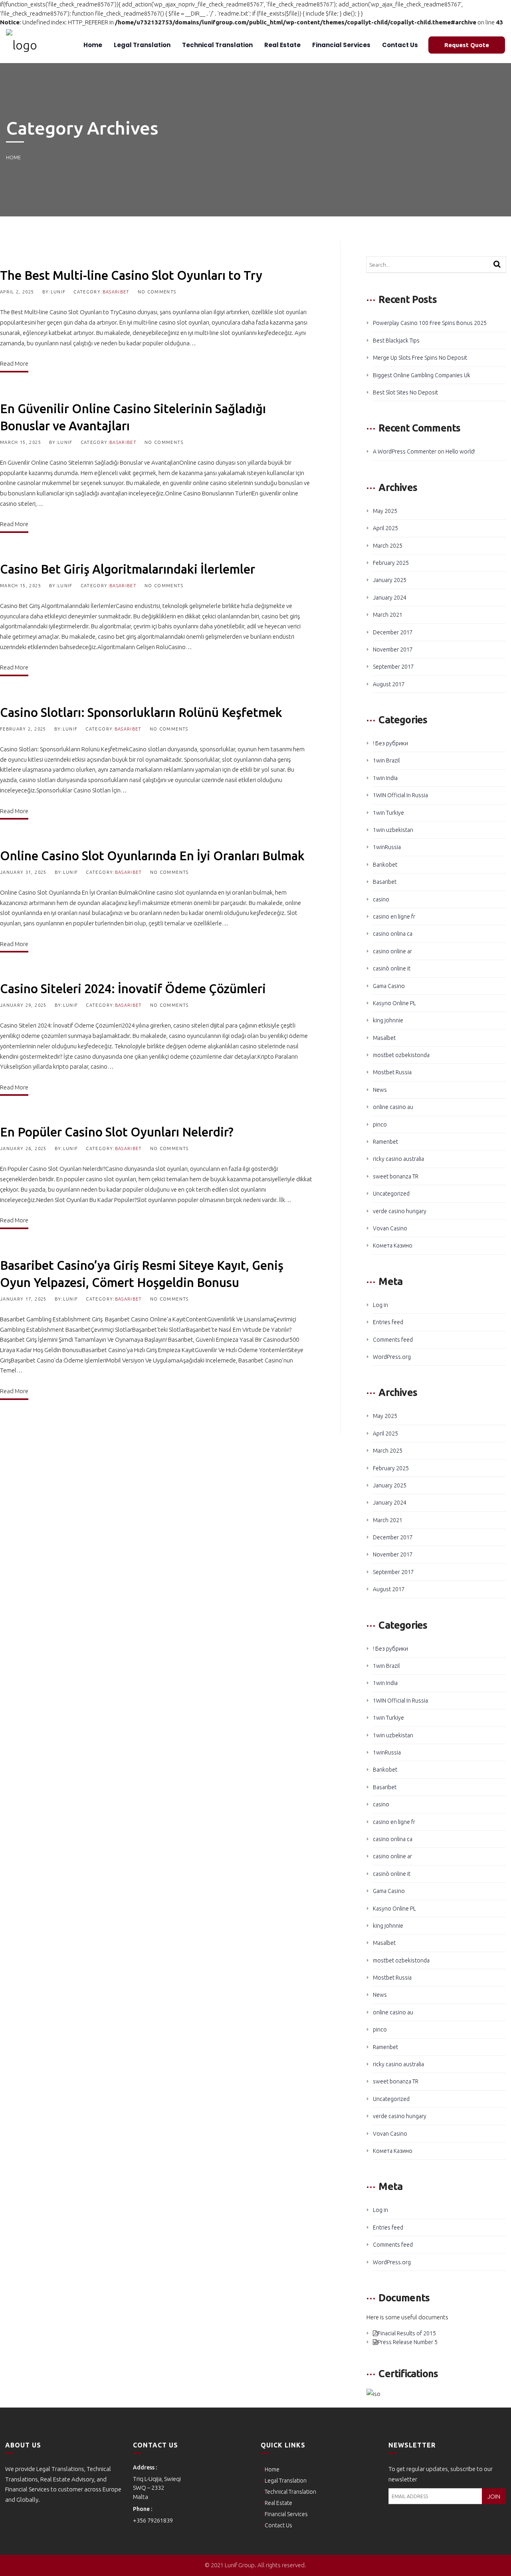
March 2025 (388, 546)
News (380, 1090)
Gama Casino (389, 986)
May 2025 (385, 511)
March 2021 (388, 615)
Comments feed (393, 1340)
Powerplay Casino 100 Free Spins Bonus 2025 (430, 323)
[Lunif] (22, 45)
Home (92, 45)
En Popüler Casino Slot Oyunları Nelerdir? (117, 1132)
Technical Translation (217, 45)
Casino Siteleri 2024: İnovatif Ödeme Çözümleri (133, 989)
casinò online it (392, 968)
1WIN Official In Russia (400, 795)
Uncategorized (391, 1194)
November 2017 (393, 649)
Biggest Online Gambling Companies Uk (422, 375)
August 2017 (389, 684)
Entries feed (388, 1322)
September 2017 (393, 667)
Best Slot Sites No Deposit (405, 392)
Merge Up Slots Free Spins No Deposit (420, 358)
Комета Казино (393, 1245)
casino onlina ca (393, 934)
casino (381, 899)
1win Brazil (386, 760)
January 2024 (390, 598)
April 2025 (385, 528)
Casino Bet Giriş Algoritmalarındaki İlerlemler (128, 569)
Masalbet (384, 1038)
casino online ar (392, 951)
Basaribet (116, 292)
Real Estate (282, 45)
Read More (14, 363)
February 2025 (391, 563)
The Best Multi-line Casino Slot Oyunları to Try (131, 275)
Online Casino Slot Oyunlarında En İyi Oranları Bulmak (152, 856)
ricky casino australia (398, 1159)
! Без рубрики (390, 743)
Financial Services (341, 45)
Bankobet (385, 865)
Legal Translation (142, 45)
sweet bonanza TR (396, 1176)
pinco (380, 1125)
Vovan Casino (390, 1228)
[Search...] (497, 265)
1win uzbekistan (393, 830)
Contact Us (399, 45)
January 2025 (390, 580)
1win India (385, 778)
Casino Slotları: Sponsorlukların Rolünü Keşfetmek (141, 712)
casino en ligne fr (394, 917)
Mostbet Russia (392, 1072)
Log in (380, 1305)
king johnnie (388, 1020)
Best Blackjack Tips (396, 341)
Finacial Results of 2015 (407, 2333)
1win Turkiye (388, 813)
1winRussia (387, 847)
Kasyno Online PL (394, 1003)
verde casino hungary (400, 1211)
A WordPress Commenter (405, 451)
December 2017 (393, 632)
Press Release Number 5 (408, 2342)
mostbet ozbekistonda (401, 1055)
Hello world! (460, 451)
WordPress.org (392, 1357)
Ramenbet (385, 1142)
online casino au (393, 1107)
